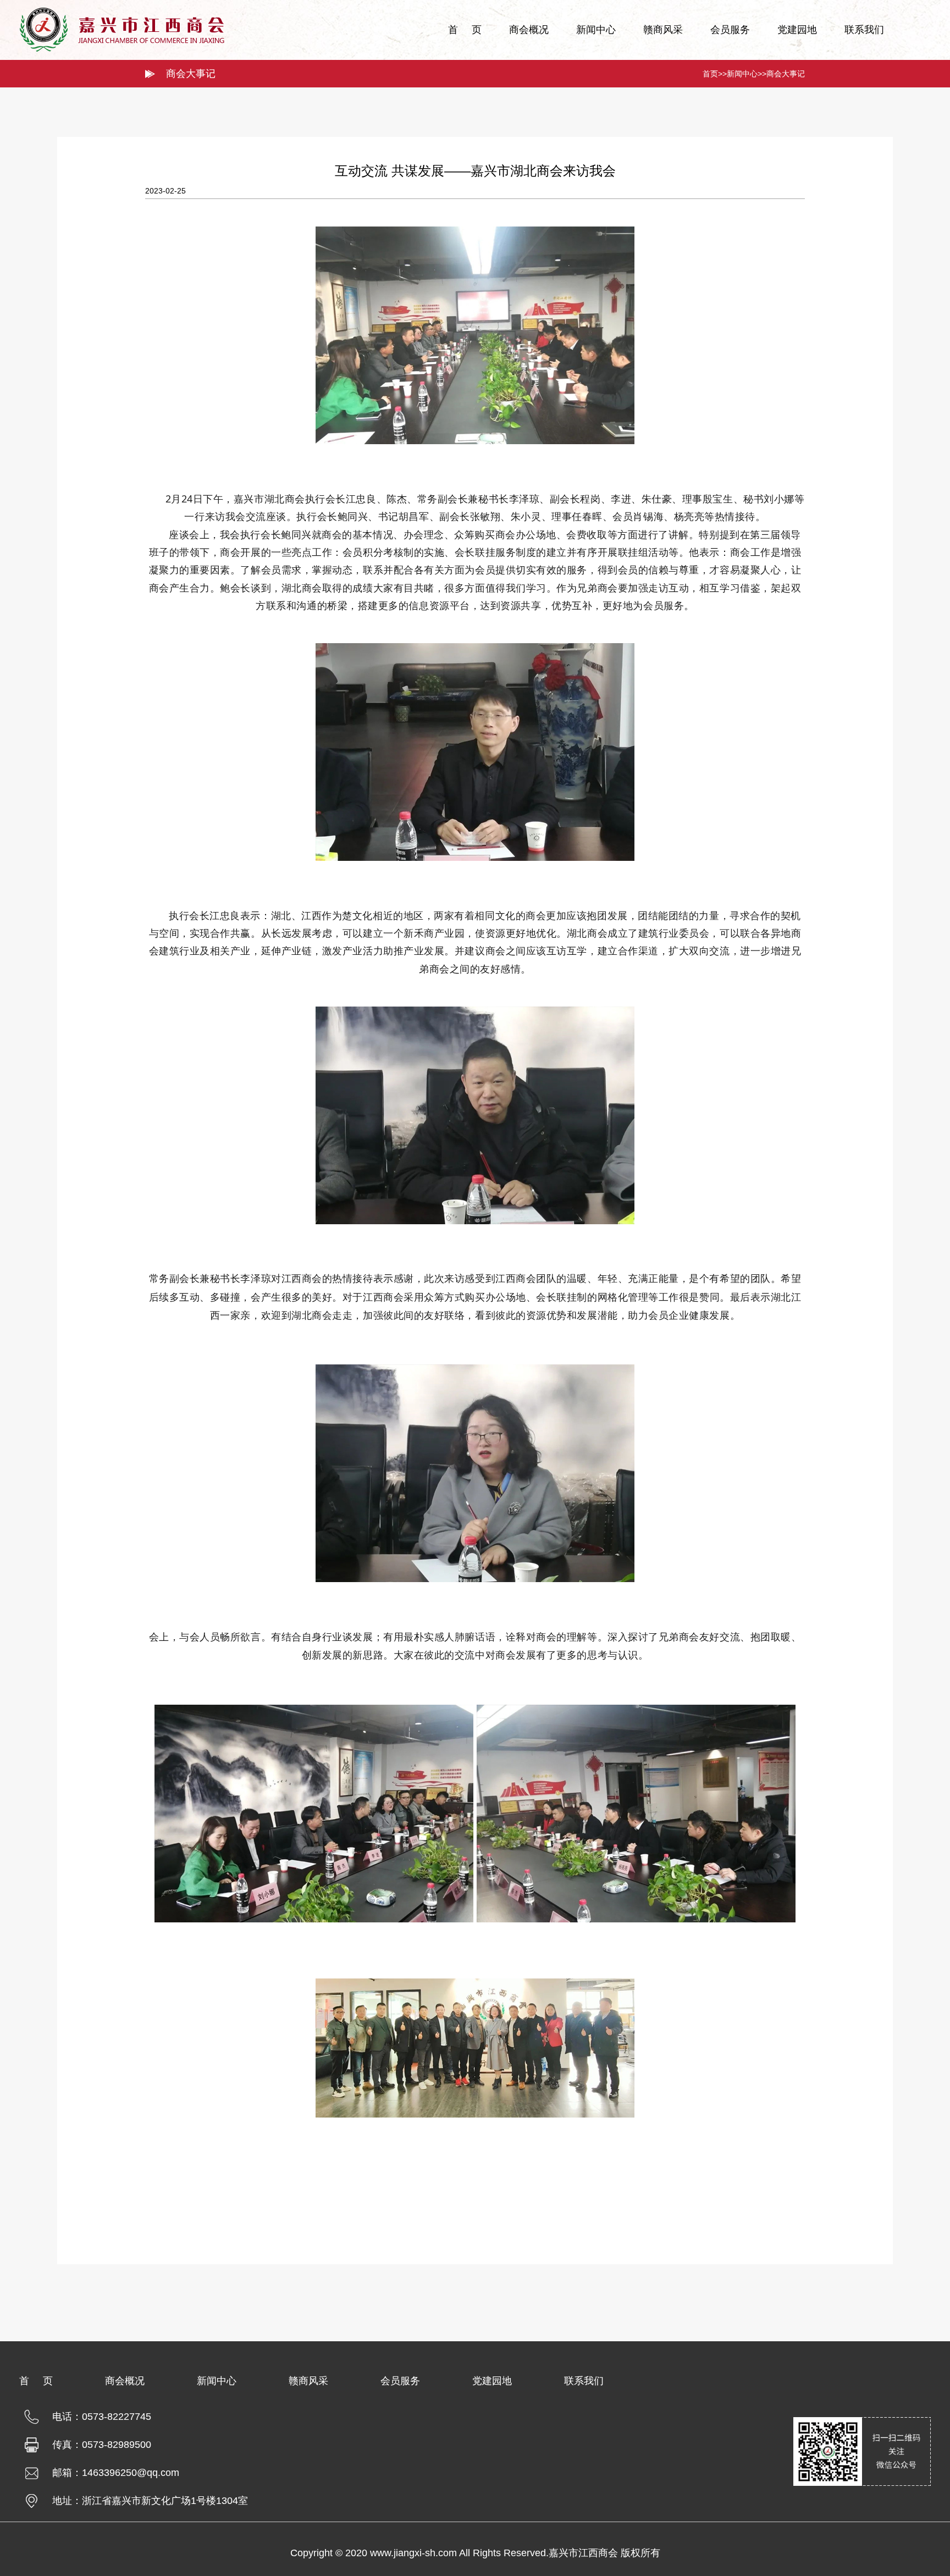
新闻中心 (596, 30)
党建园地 (797, 30)
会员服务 (730, 30)
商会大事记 (786, 74)
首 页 (465, 30)
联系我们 (864, 30)
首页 (710, 74)
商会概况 (529, 30)
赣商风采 (663, 30)
